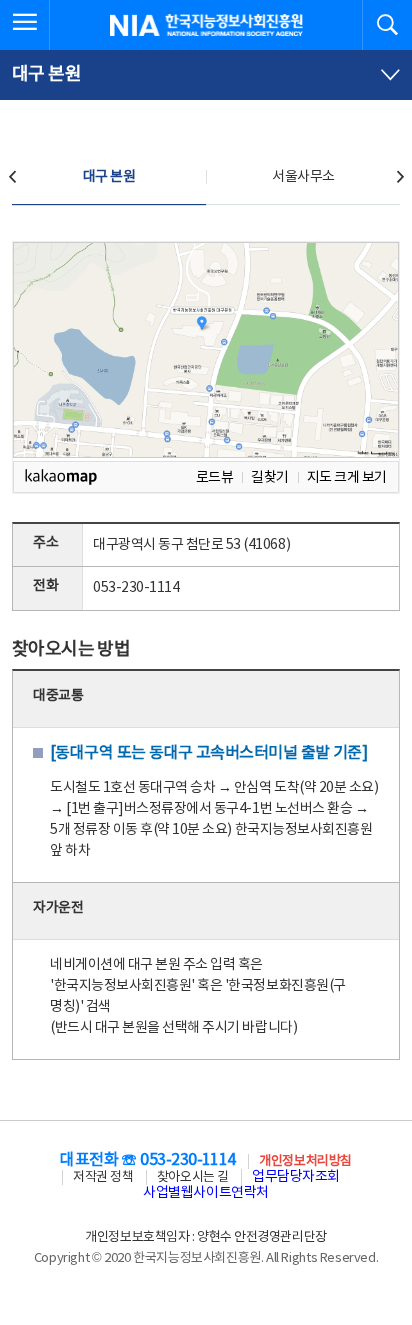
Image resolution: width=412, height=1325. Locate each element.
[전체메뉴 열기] (25, 25)
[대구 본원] (206, 75)
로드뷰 (215, 477)
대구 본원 (109, 177)
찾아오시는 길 (193, 1177)
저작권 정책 (103, 1177)
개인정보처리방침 (305, 1161)
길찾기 (270, 477)
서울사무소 (303, 177)
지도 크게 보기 (347, 477)
